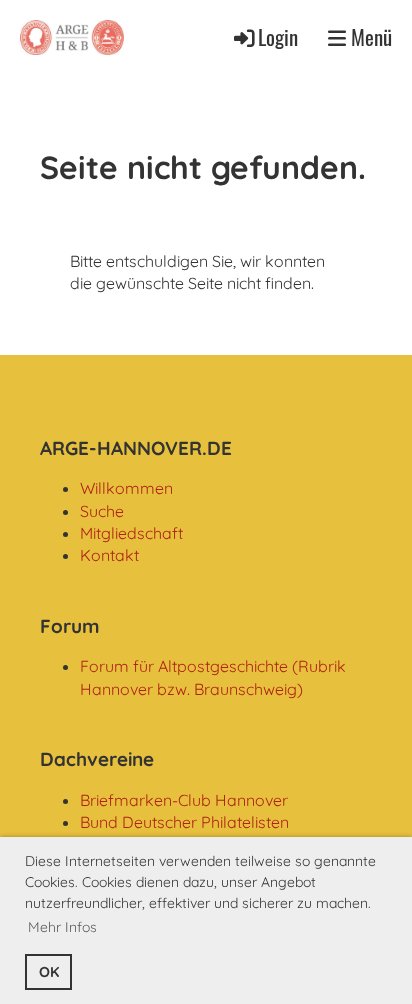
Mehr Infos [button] (62, 927)
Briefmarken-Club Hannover (184, 800)
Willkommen (126, 488)
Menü (369, 37)
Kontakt (109, 555)
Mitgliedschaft (131, 533)
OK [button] (49, 972)
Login (278, 36)
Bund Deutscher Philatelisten (184, 822)
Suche (102, 511)
